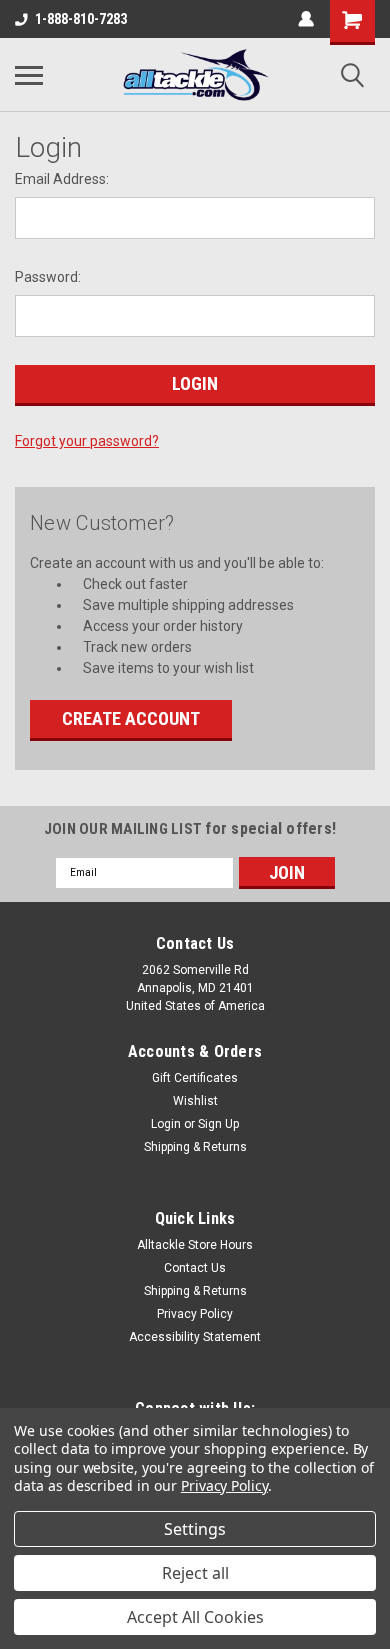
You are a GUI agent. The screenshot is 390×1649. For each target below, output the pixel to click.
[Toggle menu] (29, 75)
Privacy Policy (195, 1314)
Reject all (195, 1573)
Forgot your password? (87, 441)
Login (166, 1124)
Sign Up (218, 1124)
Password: (48, 277)
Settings (195, 1529)
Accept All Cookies (195, 1617)
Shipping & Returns (195, 1147)
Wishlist (195, 1101)
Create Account (131, 718)
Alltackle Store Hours (195, 1245)
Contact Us (195, 1268)
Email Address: (62, 179)
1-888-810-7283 (81, 19)
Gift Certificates (195, 1078)
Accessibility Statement (195, 1337)
